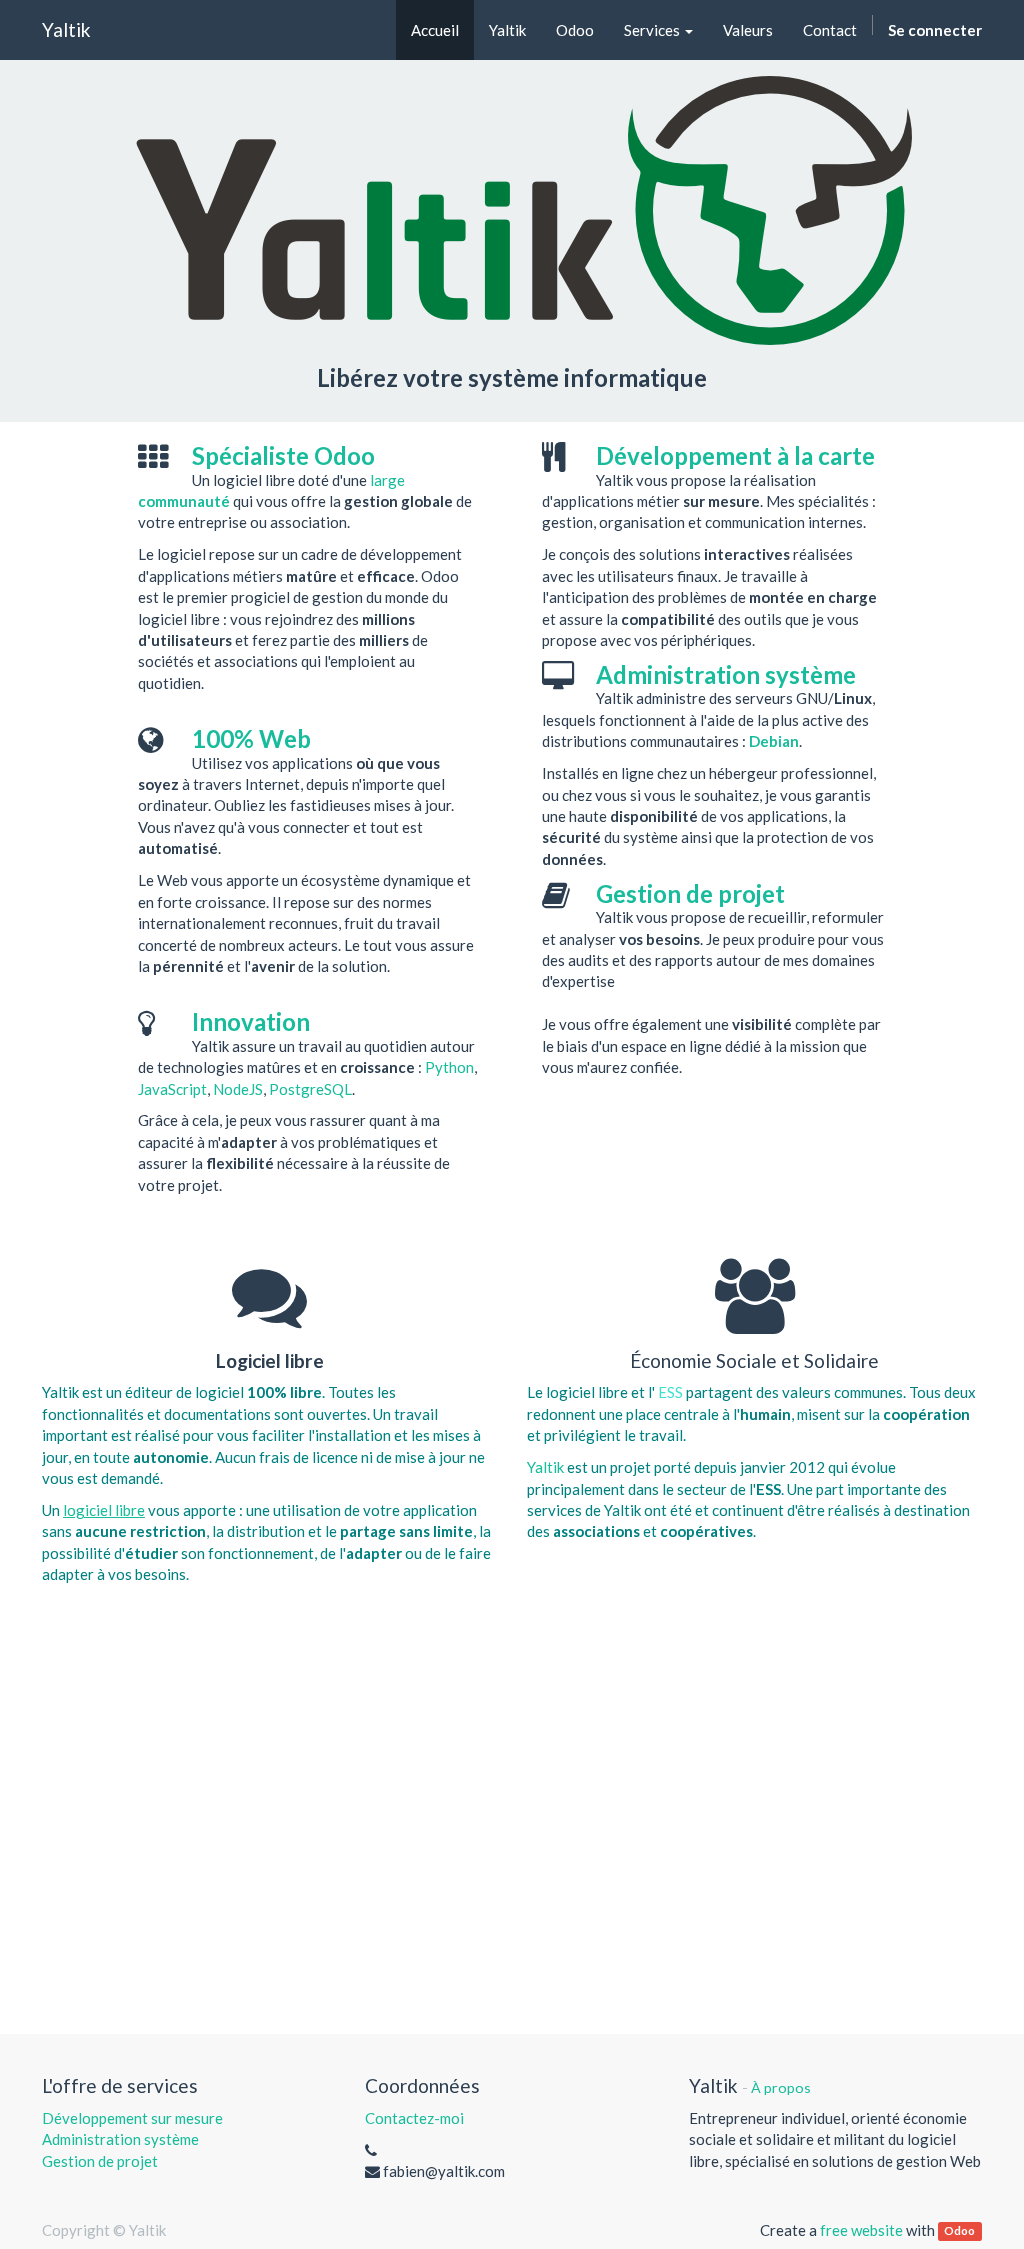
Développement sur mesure (132, 2118)
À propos (781, 2087)
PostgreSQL (310, 1089)
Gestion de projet (100, 2161)
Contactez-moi (414, 2118)
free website (861, 2230)
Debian (774, 741)
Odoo (959, 2231)
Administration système (120, 2139)
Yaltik (66, 29)
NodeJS (238, 1089)
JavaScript (172, 1089)
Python (449, 1067)
